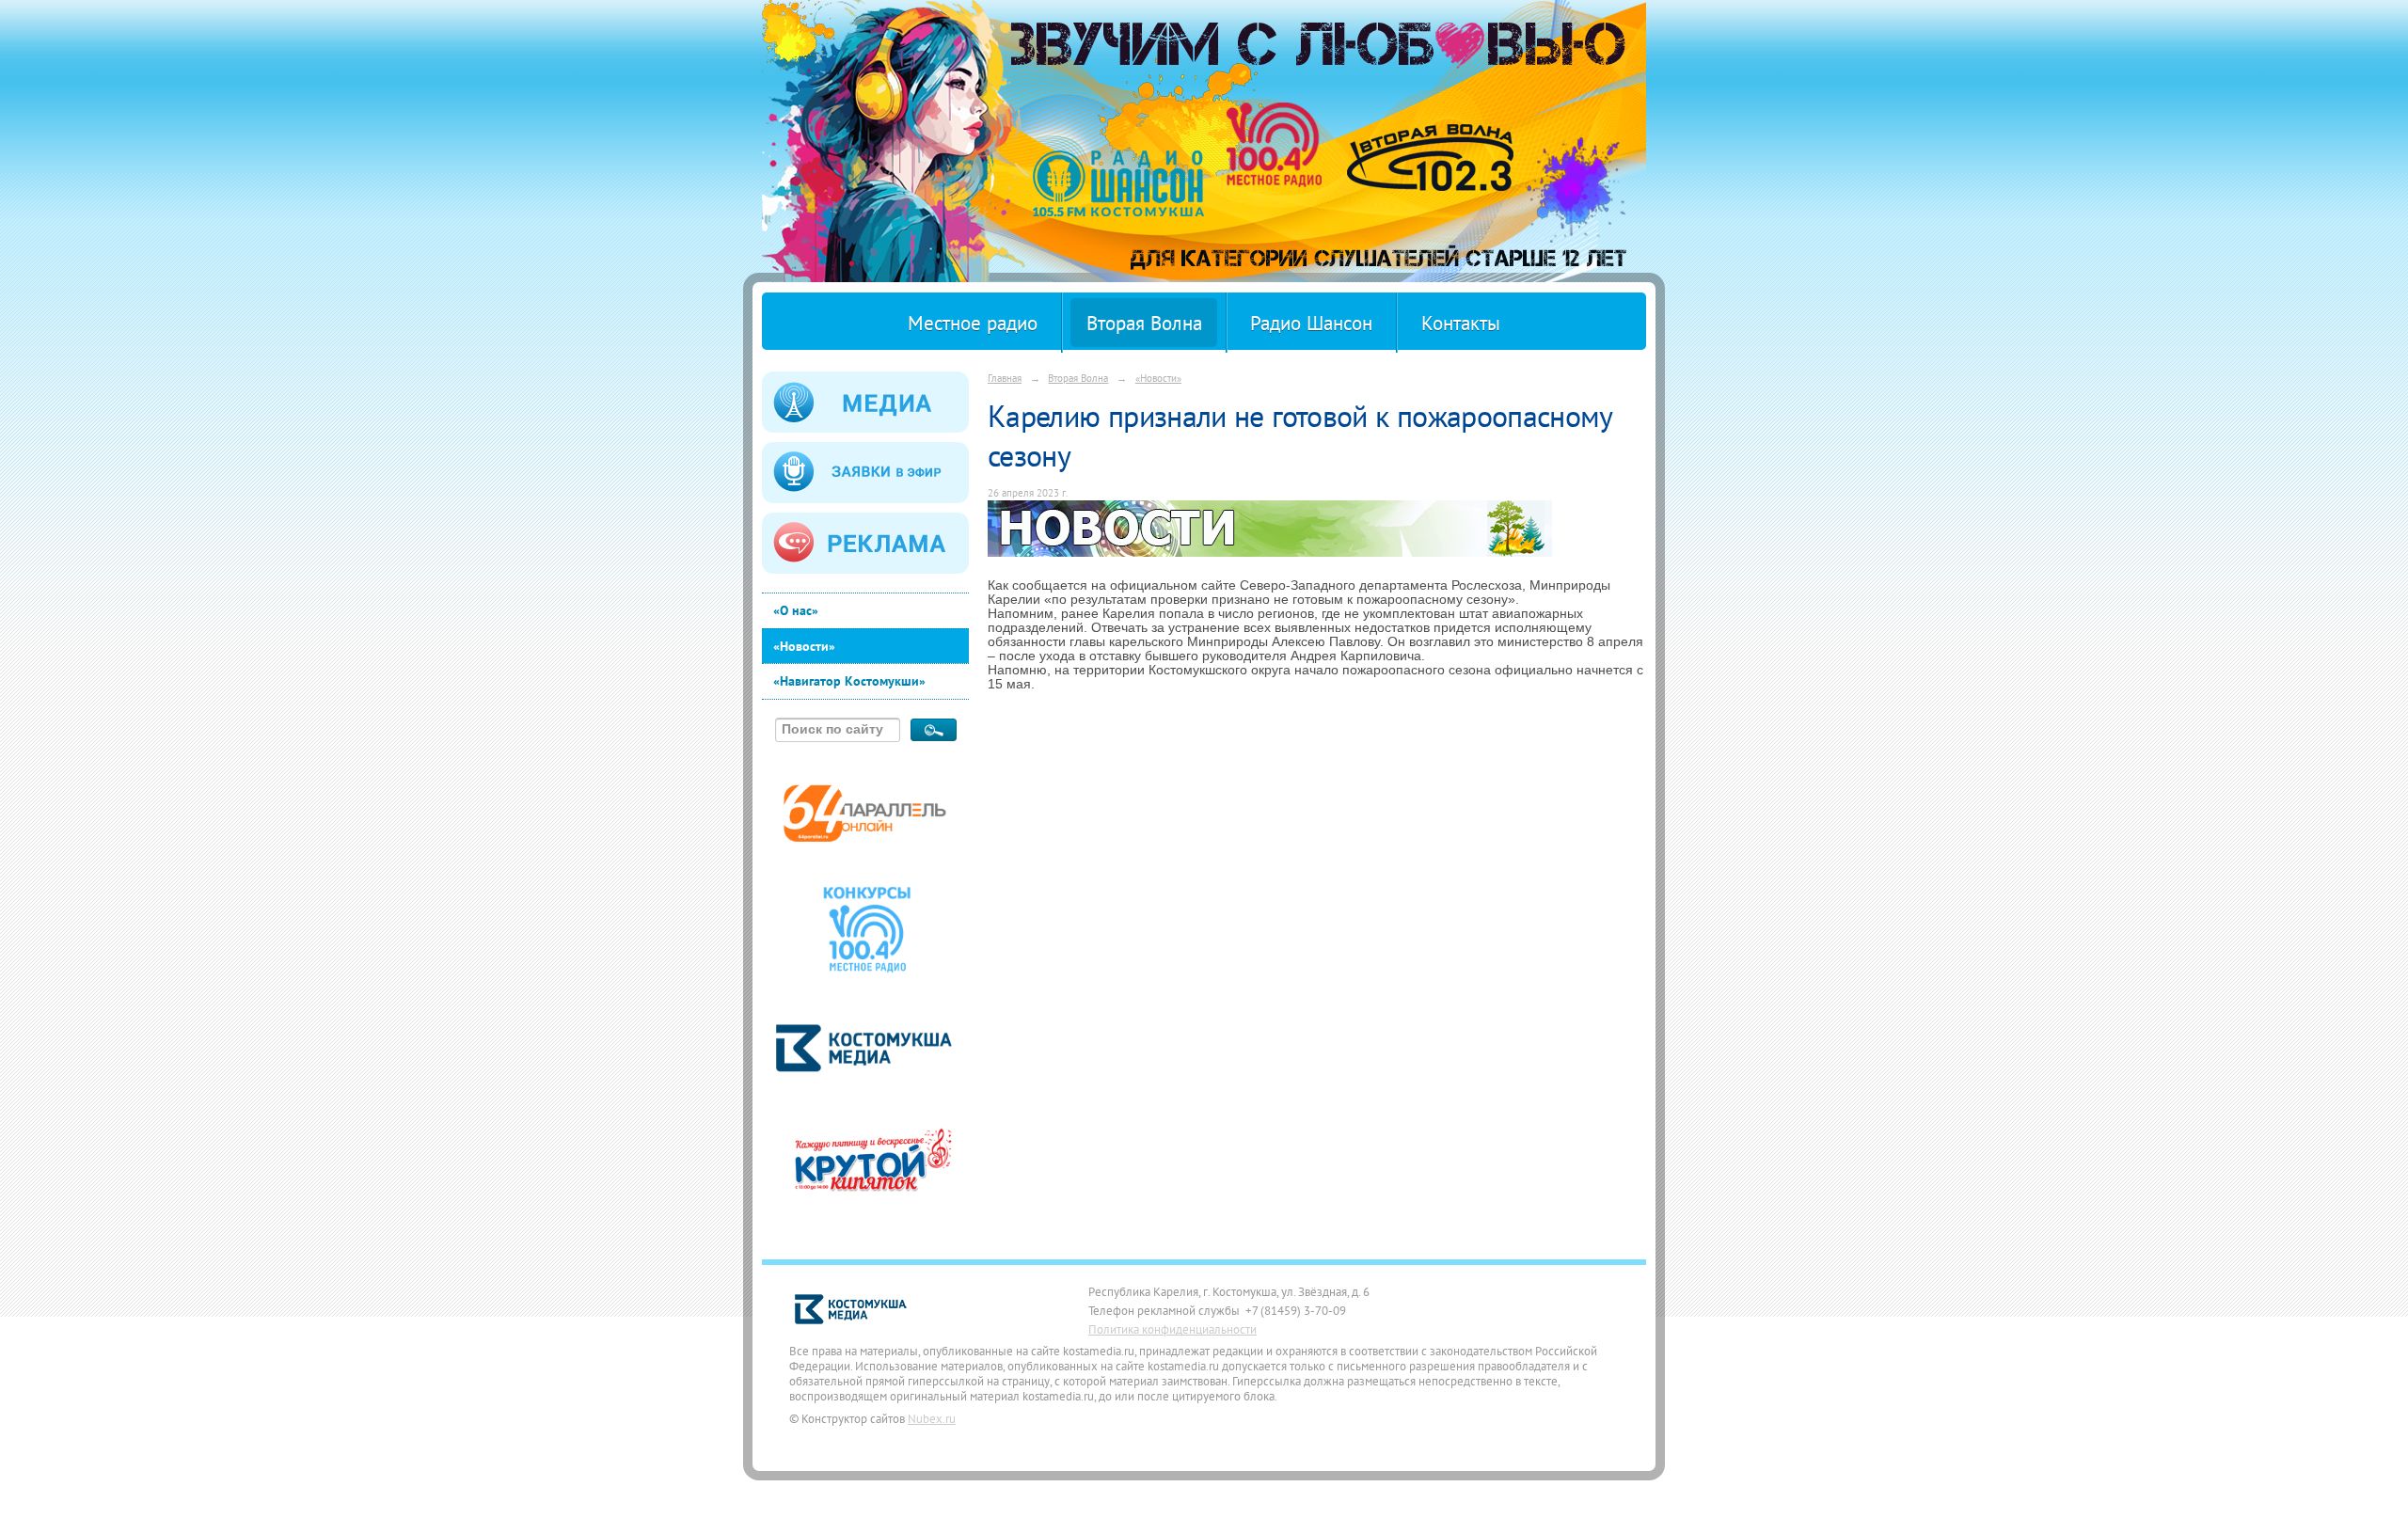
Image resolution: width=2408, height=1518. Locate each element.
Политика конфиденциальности (1172, 1329)
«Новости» (804, 646)
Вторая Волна (1144, 323)
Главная (1005, 378)
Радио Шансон (1311, 323)
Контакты (1461, 323)
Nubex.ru (932, 1418)
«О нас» (796, 610)
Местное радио (973, 323)
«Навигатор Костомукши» (849, 681)
